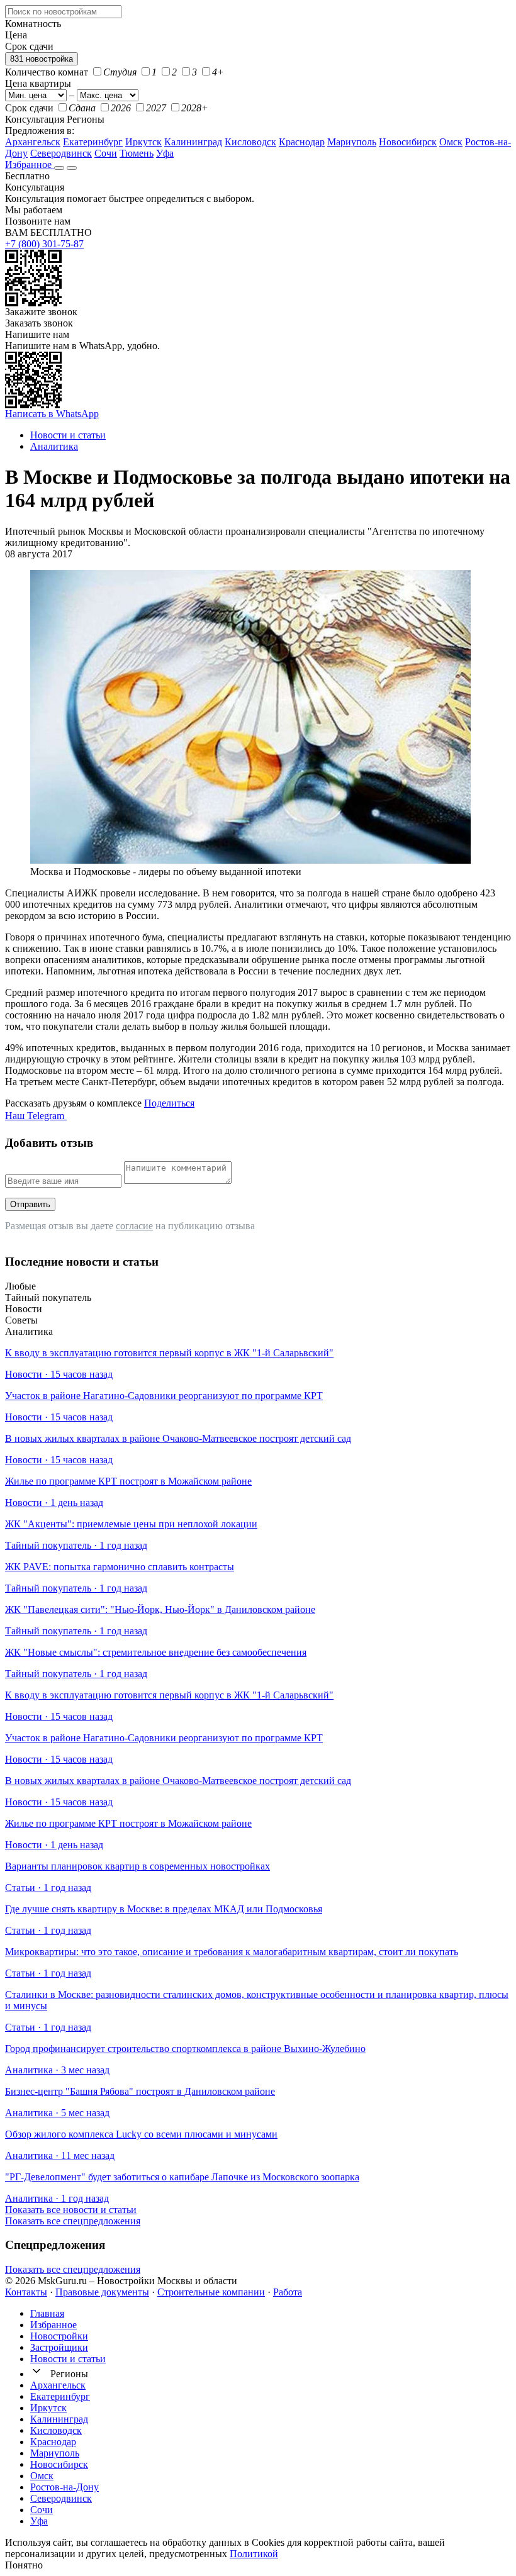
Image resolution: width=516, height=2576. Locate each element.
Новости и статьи (68, 2359)
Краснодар (302, 142)
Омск (451, 142)
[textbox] (63, 12)
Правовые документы (102, 2292)
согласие (134, 1226)
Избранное (30, 164)
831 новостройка (42, 59)
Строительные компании (211, 2292)
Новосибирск (408, 142)
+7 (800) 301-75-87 (44, 244)
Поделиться (169, 1103)
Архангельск (33, 142)
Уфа (165, 153)
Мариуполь (352, 142)
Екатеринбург (93, 142)
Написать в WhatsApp (52, 414)
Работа (288, 2292)
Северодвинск (61, 153)
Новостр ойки (59, 2336)
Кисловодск (250, 142)
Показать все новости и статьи (71, 2210)
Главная (47, 2313)
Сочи (106, 153)
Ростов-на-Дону (64, 2487)
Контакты (26, 2292)
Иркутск (143, 142)
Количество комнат (47, 72)
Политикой (254, 2554)
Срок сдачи (29, 108)
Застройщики (59, 2347)
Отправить (30, 1204)
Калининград (193, 142)
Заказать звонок (39, 323)
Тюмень (137, 153)
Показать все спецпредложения (73, 2221)
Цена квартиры (38, 83)
